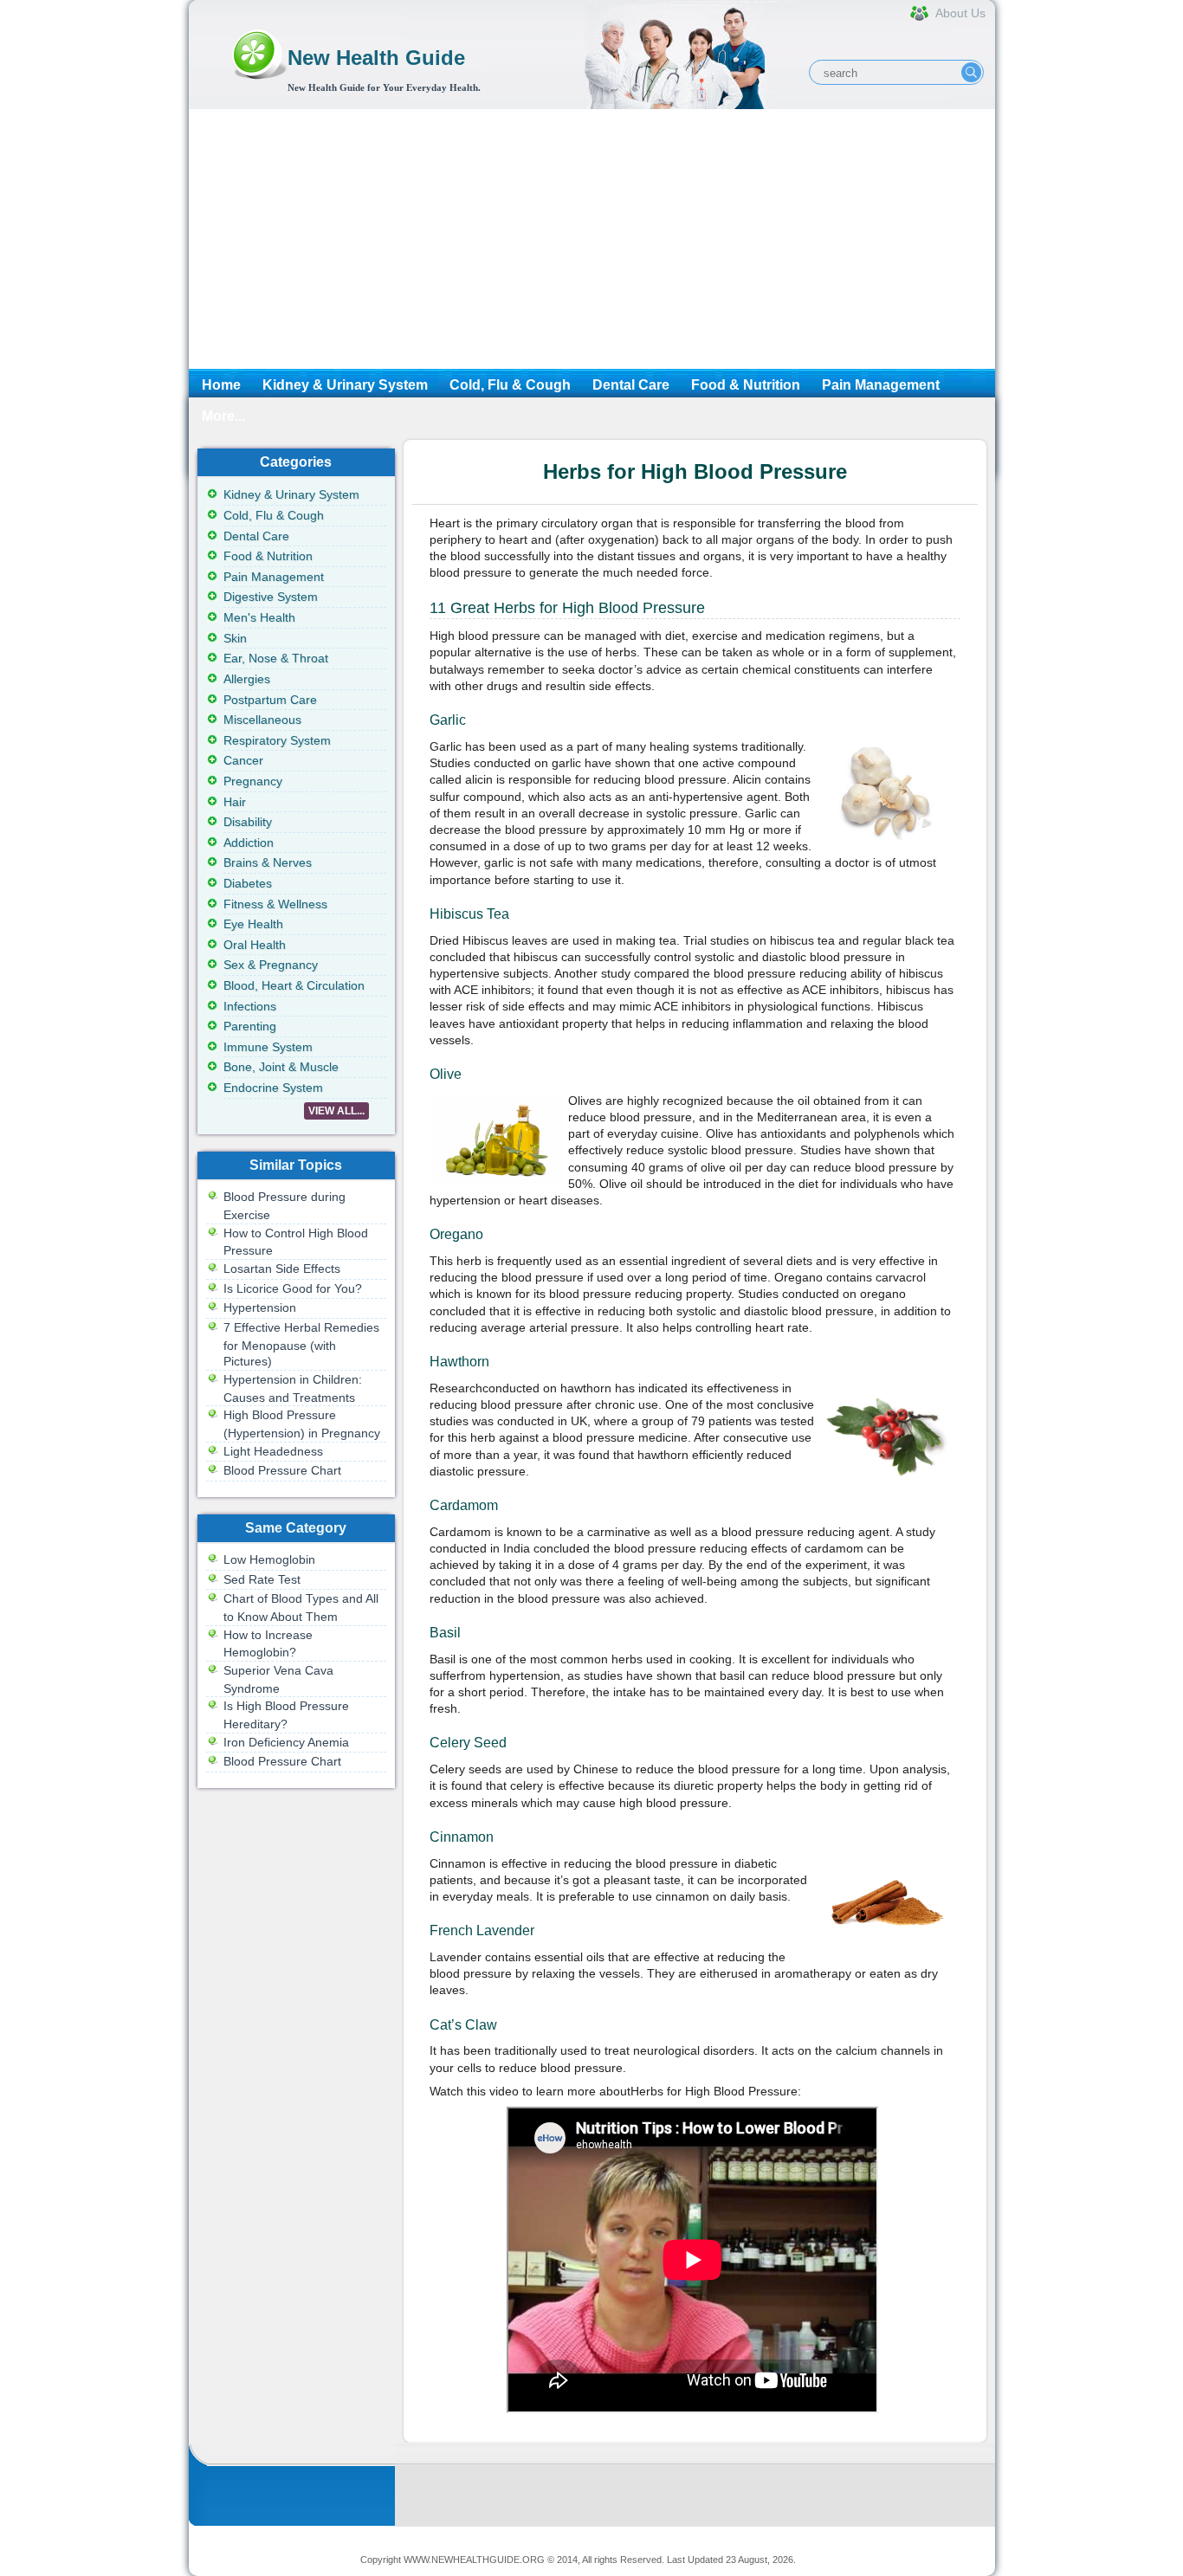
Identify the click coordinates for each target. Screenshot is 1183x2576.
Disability (248, 822)
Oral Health (255, 945)
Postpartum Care (270, 700)
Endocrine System (273, 1088)
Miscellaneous (262, 720)
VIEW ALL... (336, 1111)
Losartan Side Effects (282, 1269)
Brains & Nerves (268, 862)
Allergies (247, 679)
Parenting (250, 1026)
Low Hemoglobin (269, 1559)
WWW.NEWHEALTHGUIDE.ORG (474, 2560)
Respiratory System (277, 740)
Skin (235, 638)
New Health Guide (376, 58)
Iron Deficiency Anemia (286, 1742)
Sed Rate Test (262, 1579)
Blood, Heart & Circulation (294, 985)
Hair (235, 802)
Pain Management (881, 385)
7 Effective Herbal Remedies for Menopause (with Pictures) (301, 1344)
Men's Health (259, 617)
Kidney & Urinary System (345, 385)
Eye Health (253, 924)
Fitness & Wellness (275, 904)
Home (221, 385)
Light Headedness (273, 1451)
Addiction (249, 843)
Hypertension (260, 1307)
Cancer (243, 760)
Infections (250, 1006)
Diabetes (248, 883)
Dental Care (631, 385)
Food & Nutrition (746, 385)
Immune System (268, 1047)
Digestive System (271, 597)
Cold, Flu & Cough (510, 385)
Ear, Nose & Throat (276, 658)
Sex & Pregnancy (271, 965)
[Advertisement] (592, 239)
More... (223, 416)
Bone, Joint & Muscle (281, 1067)
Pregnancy (253, 781)
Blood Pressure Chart (282, 1470)
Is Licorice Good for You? (293, 1288)
